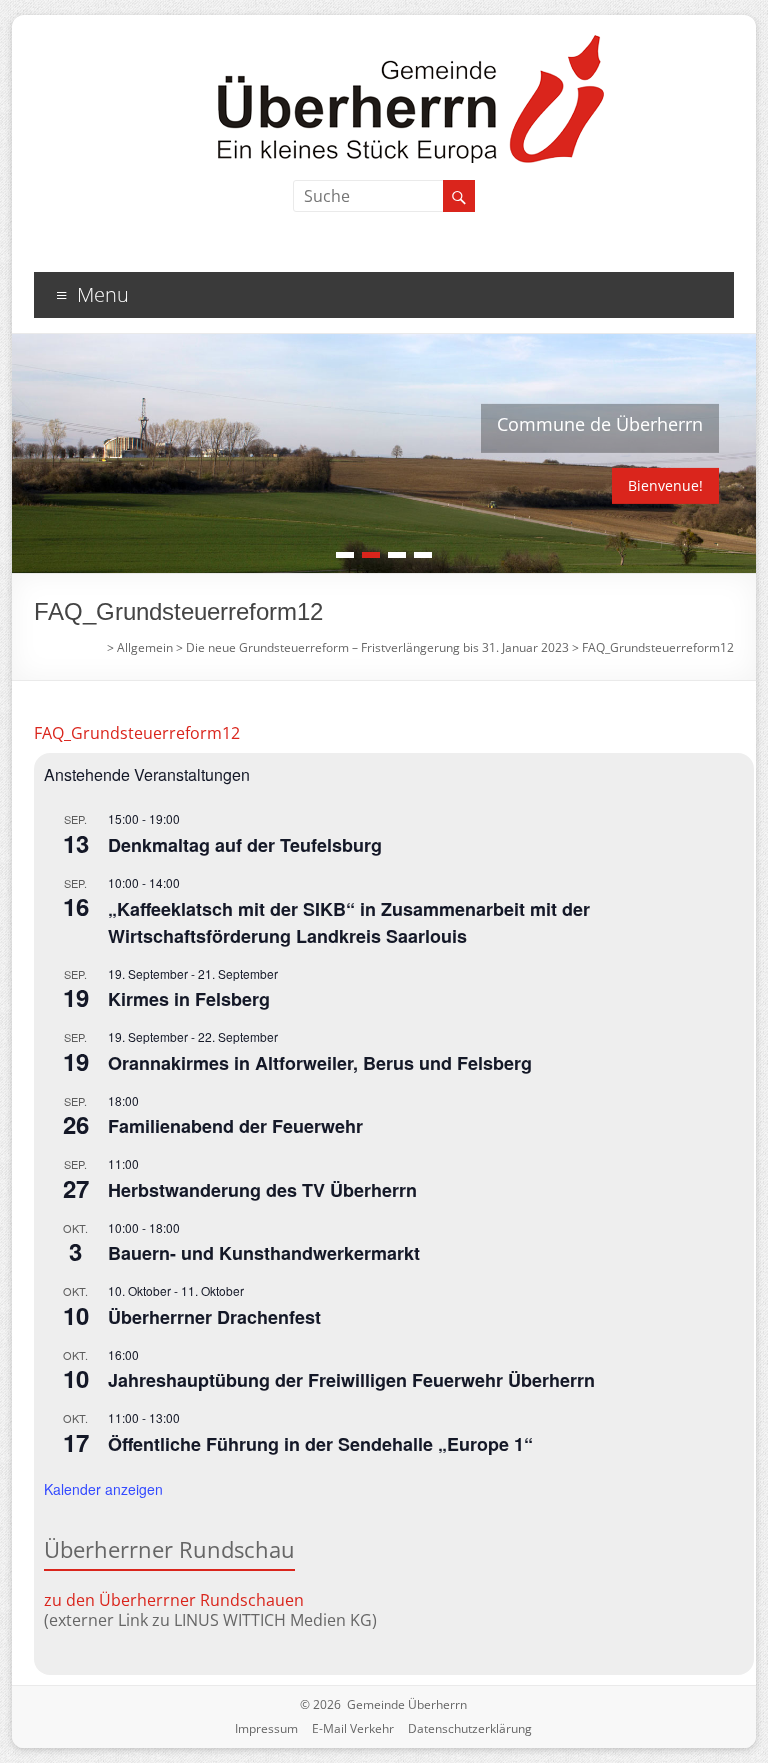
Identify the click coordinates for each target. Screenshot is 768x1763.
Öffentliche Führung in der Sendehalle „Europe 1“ (320, 1444)
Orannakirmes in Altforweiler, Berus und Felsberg (320, 1063)
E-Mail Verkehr (353, 1728)
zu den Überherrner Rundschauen (174, 1600)
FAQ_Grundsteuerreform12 (137, 733)
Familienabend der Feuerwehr (235, 1126)
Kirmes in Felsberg (189, 999)
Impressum (266, 1728)
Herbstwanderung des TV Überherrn (262, 1190)
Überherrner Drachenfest (214, 1317)
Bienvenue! (665, 485)
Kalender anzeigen (103, 1489)
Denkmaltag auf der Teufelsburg (245, 845)
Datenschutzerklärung (470, 1728)
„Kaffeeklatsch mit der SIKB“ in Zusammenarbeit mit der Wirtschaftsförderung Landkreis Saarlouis (349, 922)
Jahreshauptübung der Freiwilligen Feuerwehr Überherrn (351, 1380)
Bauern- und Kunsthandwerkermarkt (264, 1253)
